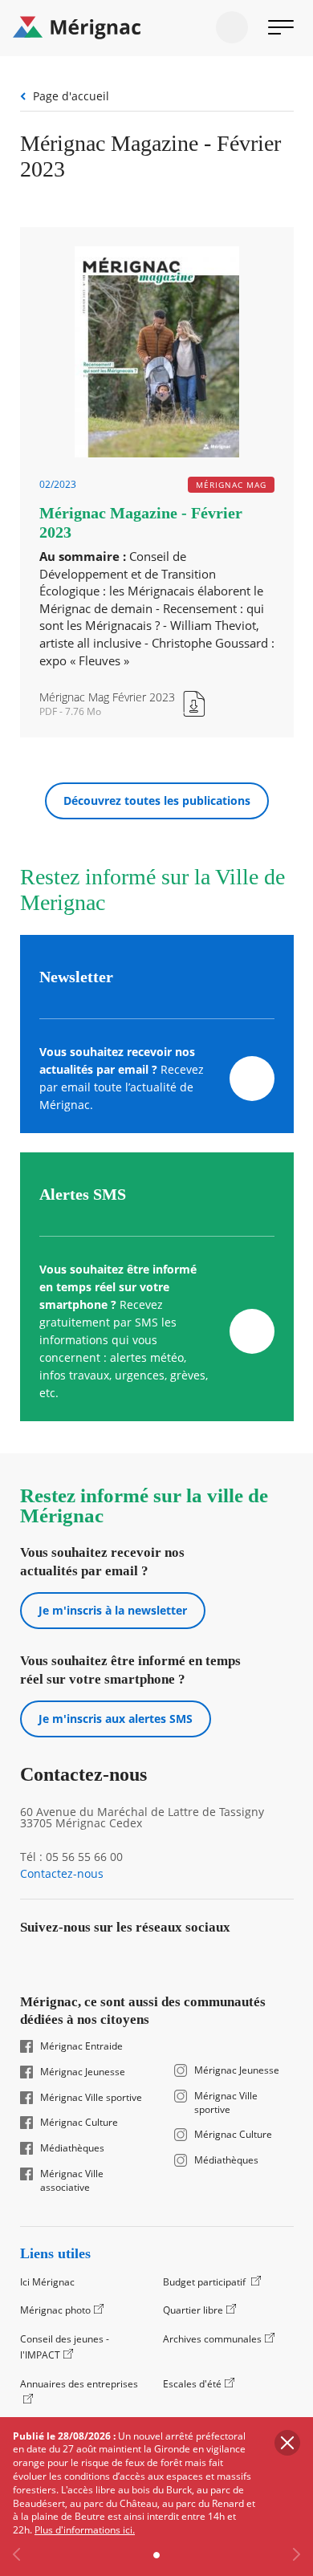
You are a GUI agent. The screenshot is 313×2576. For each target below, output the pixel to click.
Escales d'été (192, 2384)
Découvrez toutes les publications (157, 800)
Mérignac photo (55, 2310)
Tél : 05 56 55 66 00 (71, 1857)
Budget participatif (205, 2282)
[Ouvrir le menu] (281, 27)
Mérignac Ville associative (72, 2181)
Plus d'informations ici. (85, 2530)
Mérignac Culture (79, 2123)
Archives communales (212, 2339)
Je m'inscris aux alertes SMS (116, 1719)
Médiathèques (72, 2148)
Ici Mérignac (47, 2282)
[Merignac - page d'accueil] (156, 28)
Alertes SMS (83, 1194)
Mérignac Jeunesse (83, 2072)
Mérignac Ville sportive (91, 2098)
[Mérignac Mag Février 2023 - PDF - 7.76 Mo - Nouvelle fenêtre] (123, 703)
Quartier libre (193, 2310)
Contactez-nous (62, 1874)
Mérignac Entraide (81, 2046)
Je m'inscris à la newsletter (113, 1610)
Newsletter (76, 977)
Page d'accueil (71, 96)
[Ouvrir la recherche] (232, 27)
